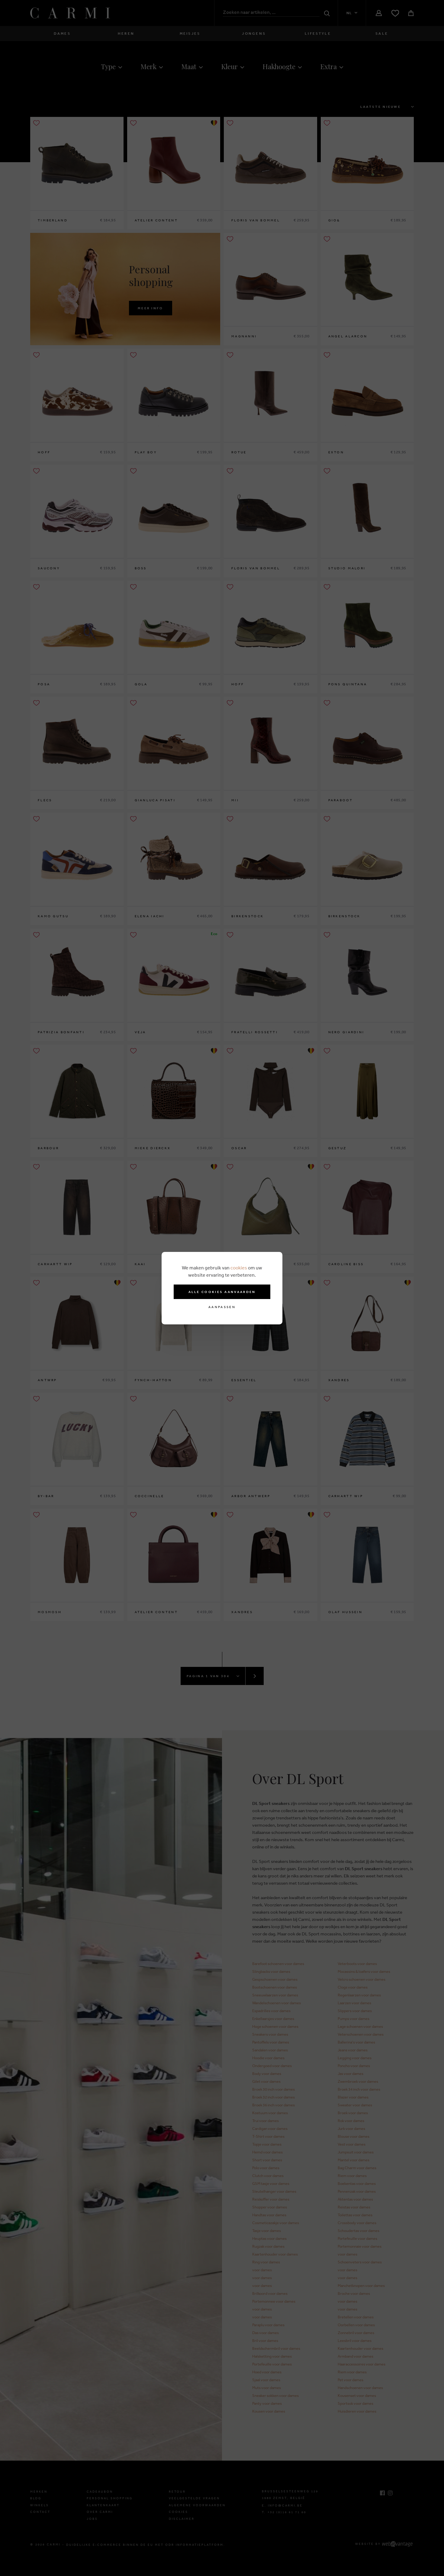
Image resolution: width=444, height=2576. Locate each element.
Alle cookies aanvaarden (222, 1292)
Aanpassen (222, 1307)
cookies (239, 1268)
